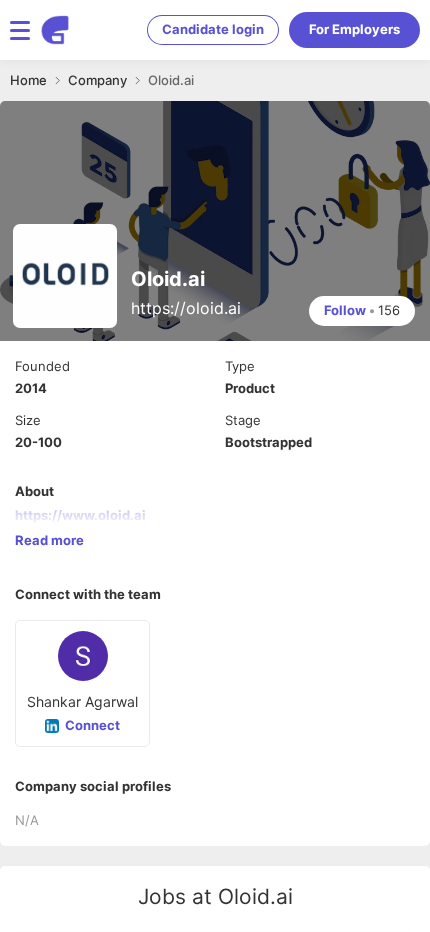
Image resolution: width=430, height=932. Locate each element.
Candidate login (213, 29)
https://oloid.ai (186, 308)
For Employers (354, 29)
